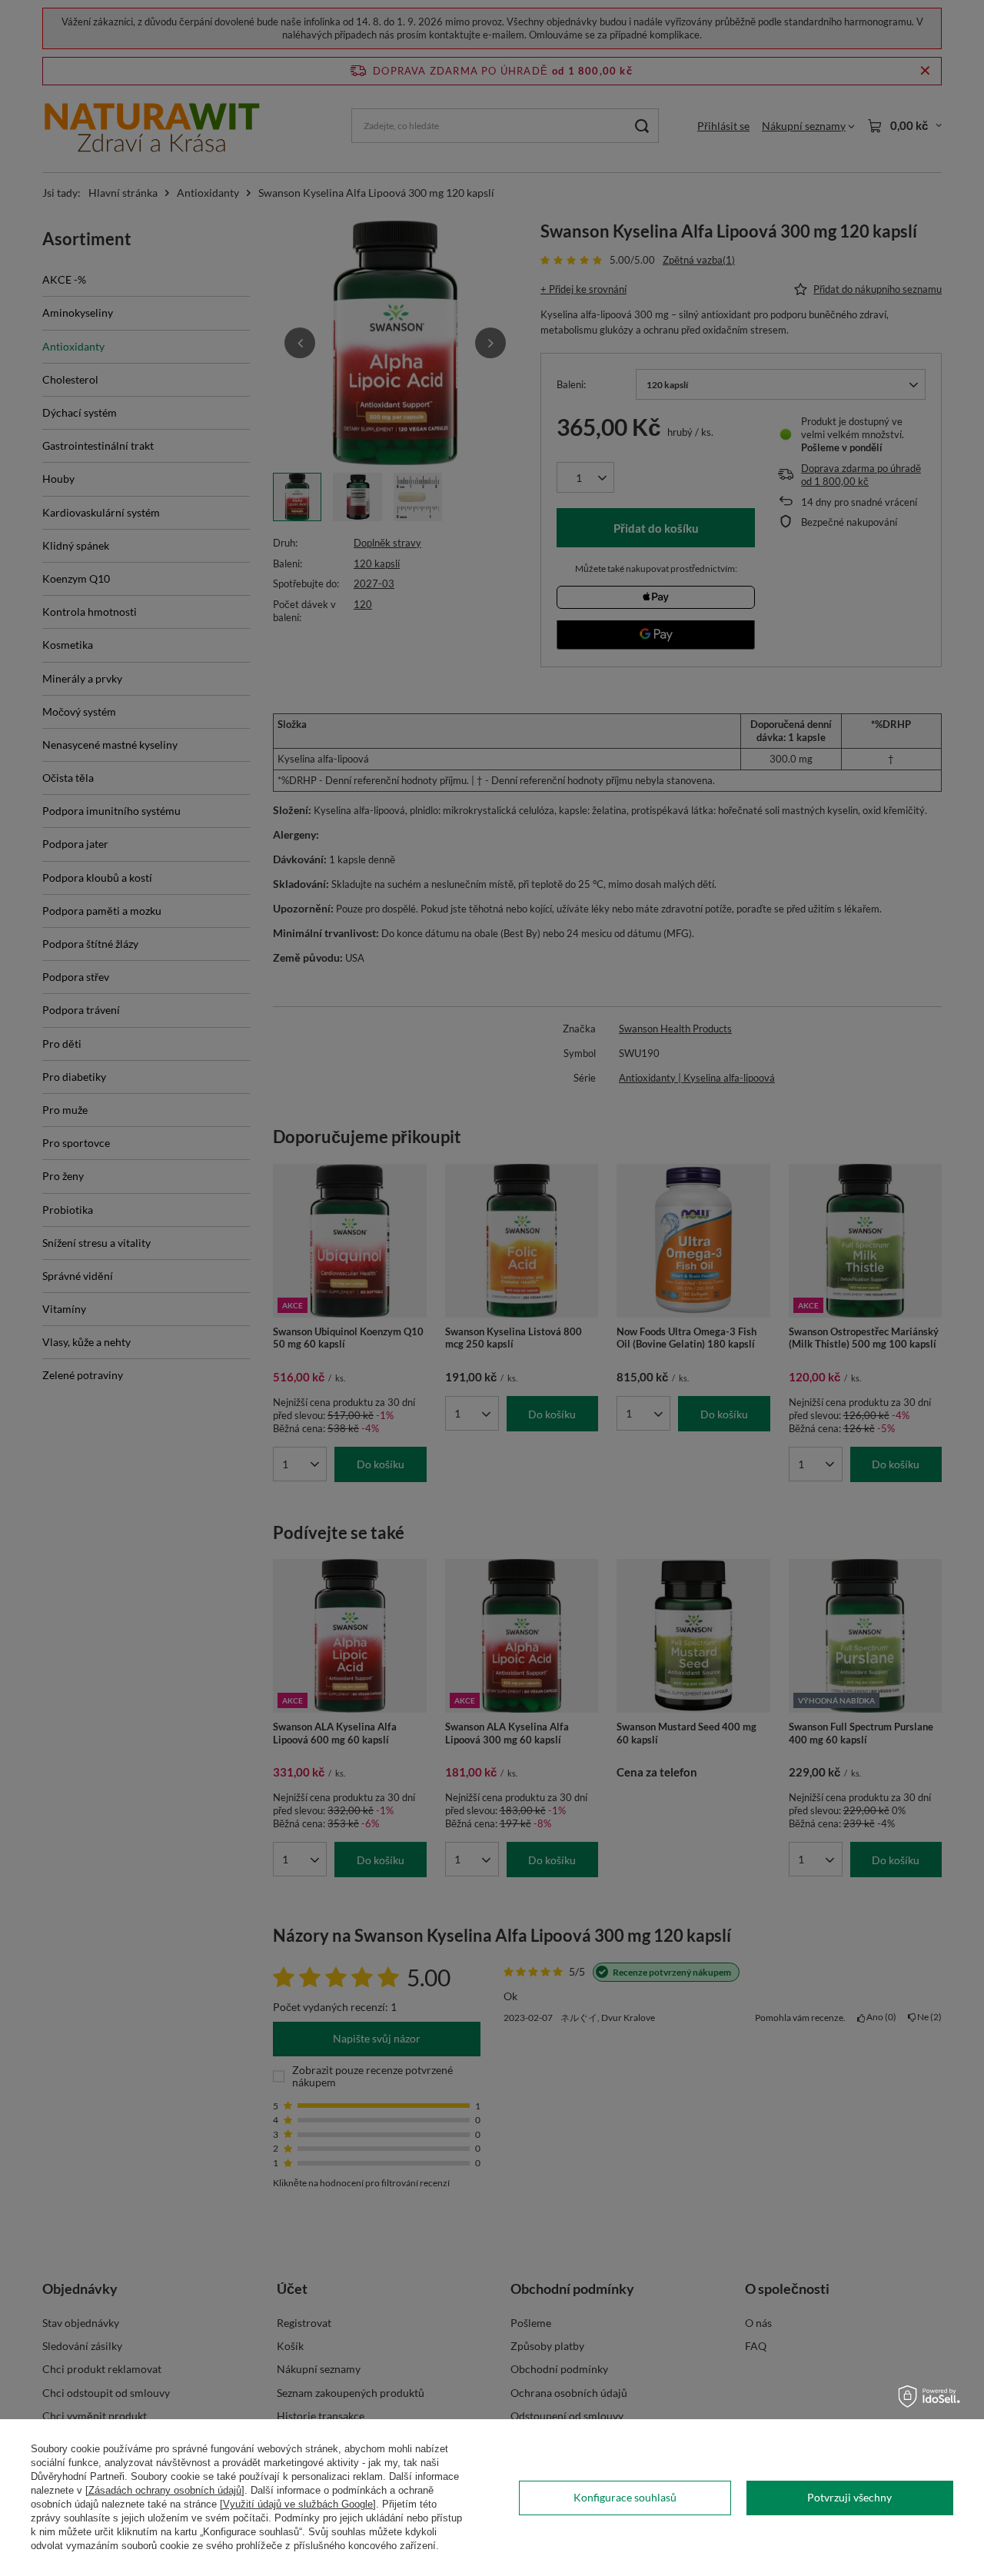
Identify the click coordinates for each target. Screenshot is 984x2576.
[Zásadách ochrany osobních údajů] (165, 2490)
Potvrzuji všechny (849, 2497)
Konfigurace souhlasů (625, 2497)
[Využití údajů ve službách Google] (298, 2504)
